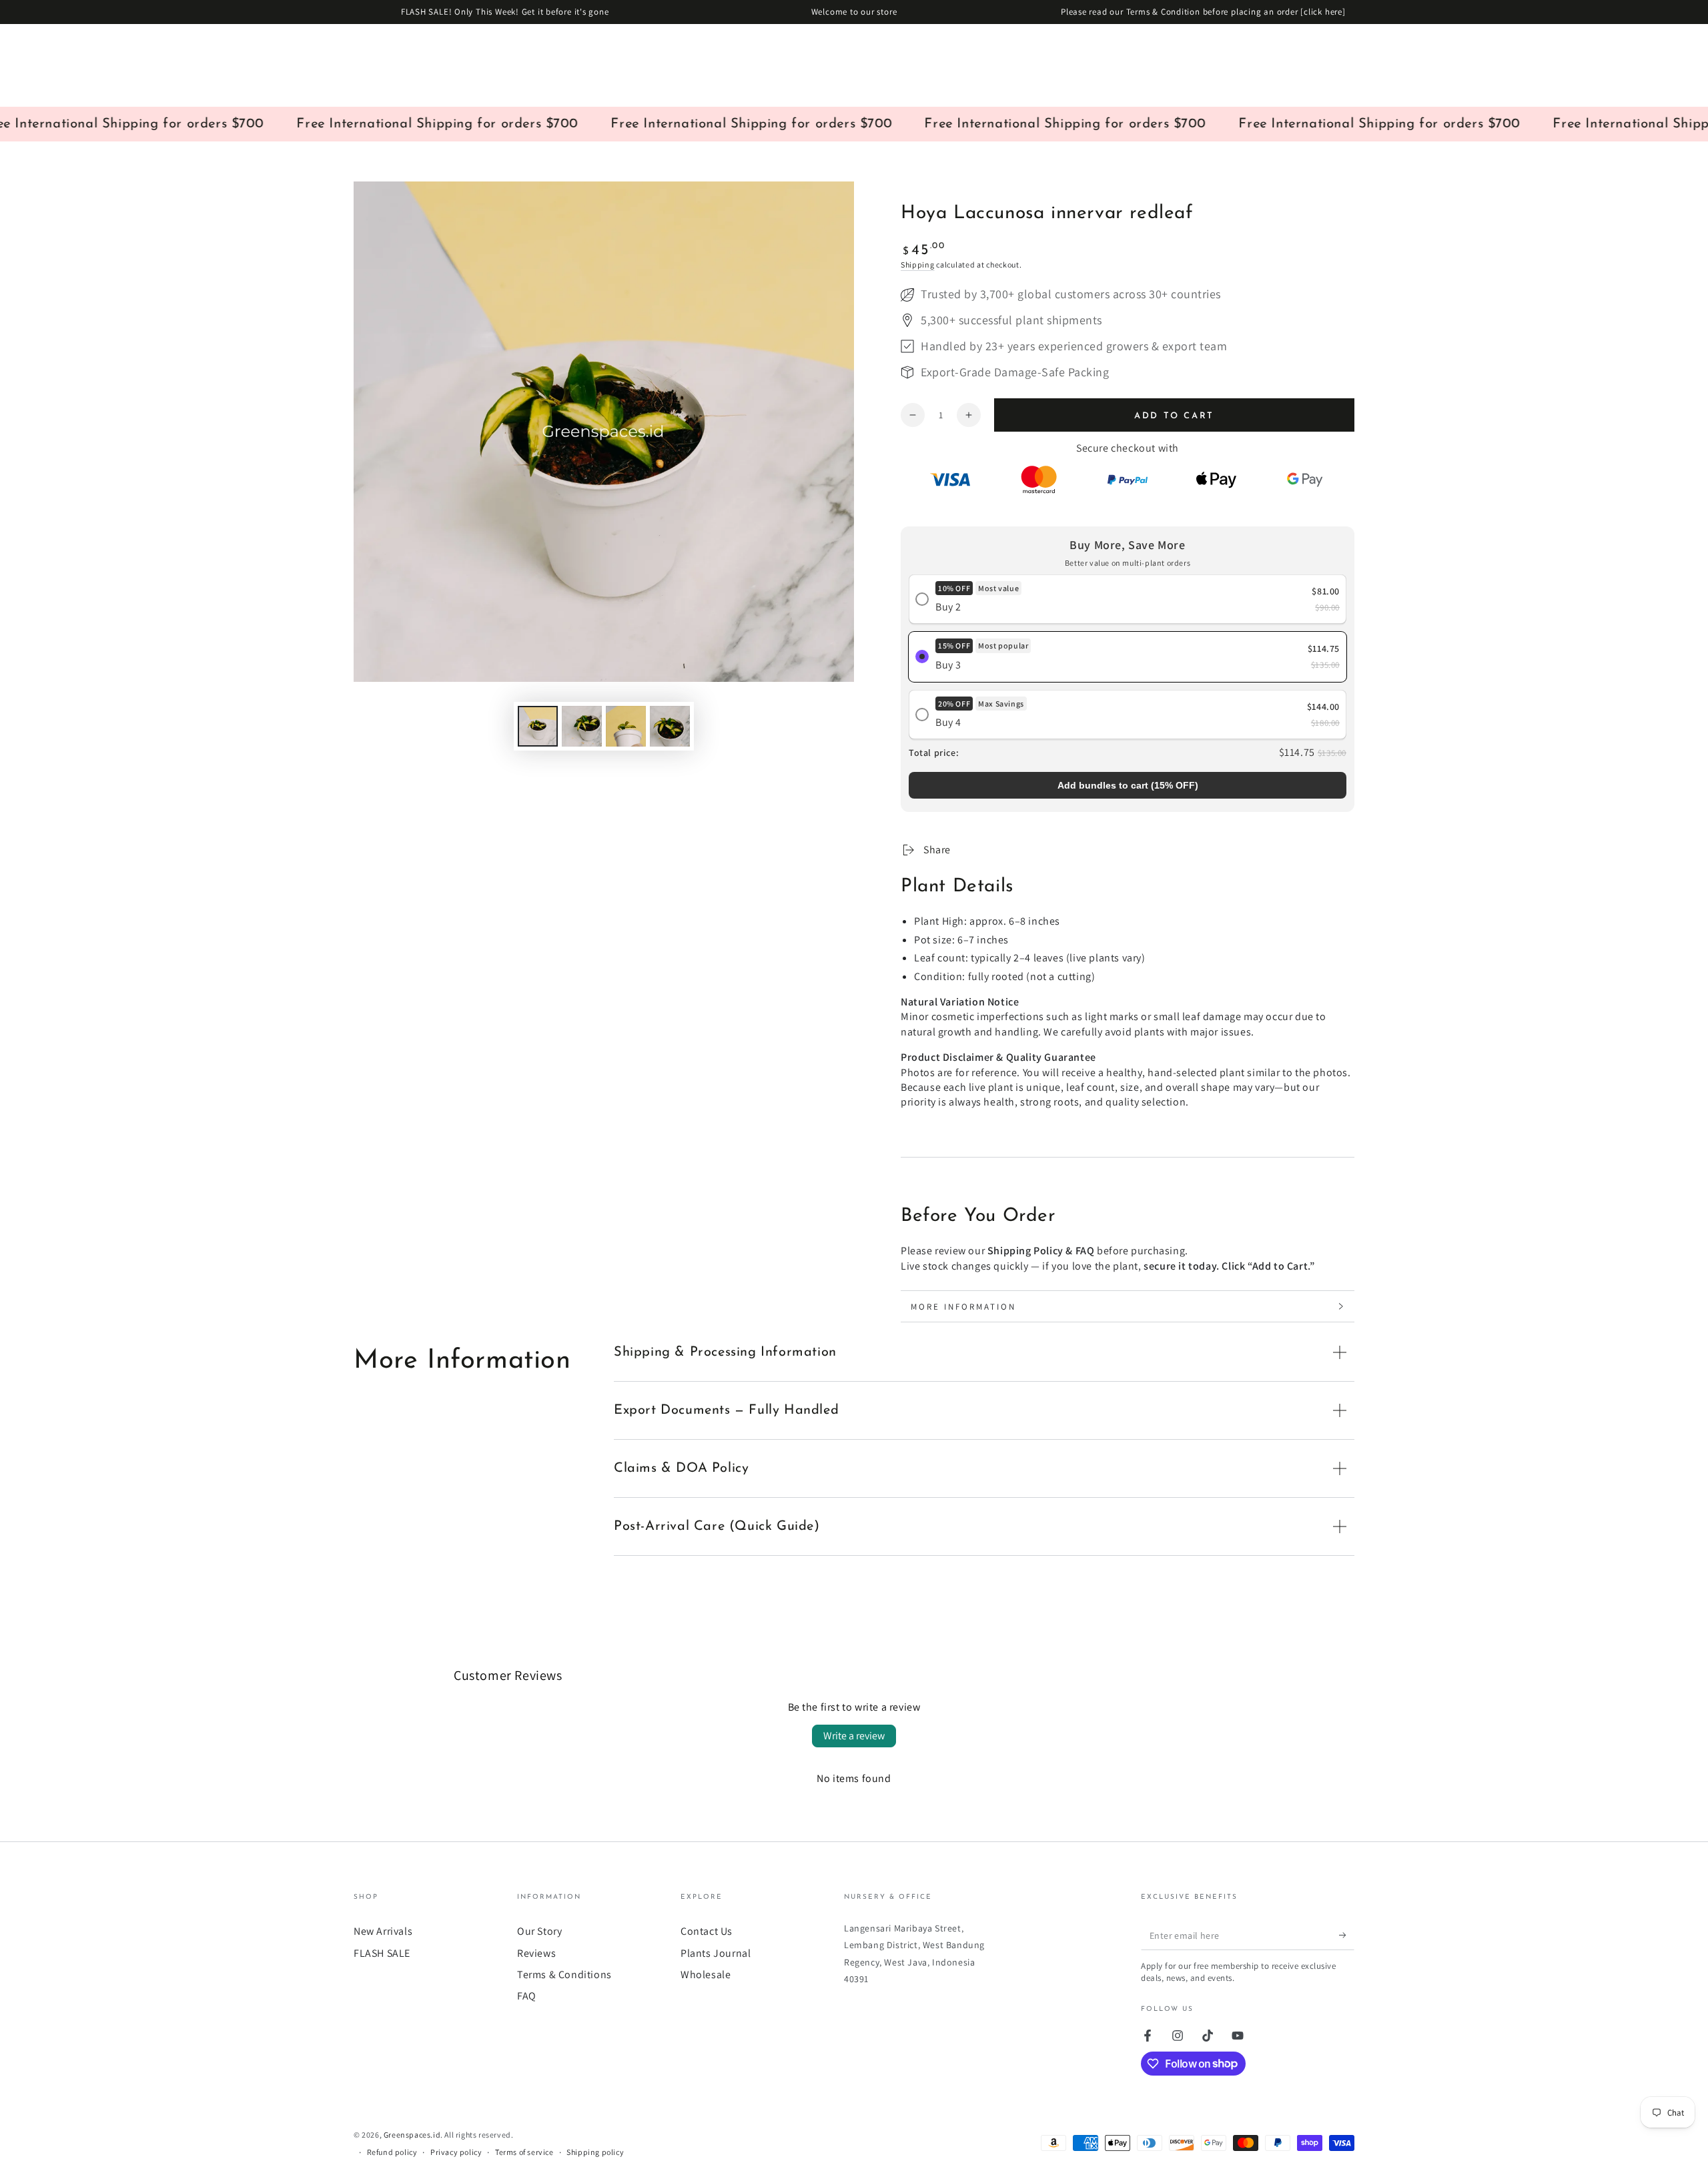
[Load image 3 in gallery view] (626, 726)
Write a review (854, 1736)
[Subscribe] (1347, 1935)
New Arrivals (383, 1931)
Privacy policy (456, 2152)
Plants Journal (716, 1953)
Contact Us (707, 1931)
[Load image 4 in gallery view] (670, 726)
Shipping (918, 265)
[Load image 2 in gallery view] (582, 726)
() (1128, 785)
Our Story (539, 1931)
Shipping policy (595, 2152)
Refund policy (392, 2152)
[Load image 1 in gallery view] (538, 726)
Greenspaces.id (412, 2135)
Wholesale (706, 1975)
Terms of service (524, 2152)
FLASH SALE (382, 1953)
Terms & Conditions (564, 1975)
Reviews (536, 1953)
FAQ (527, 1996)
